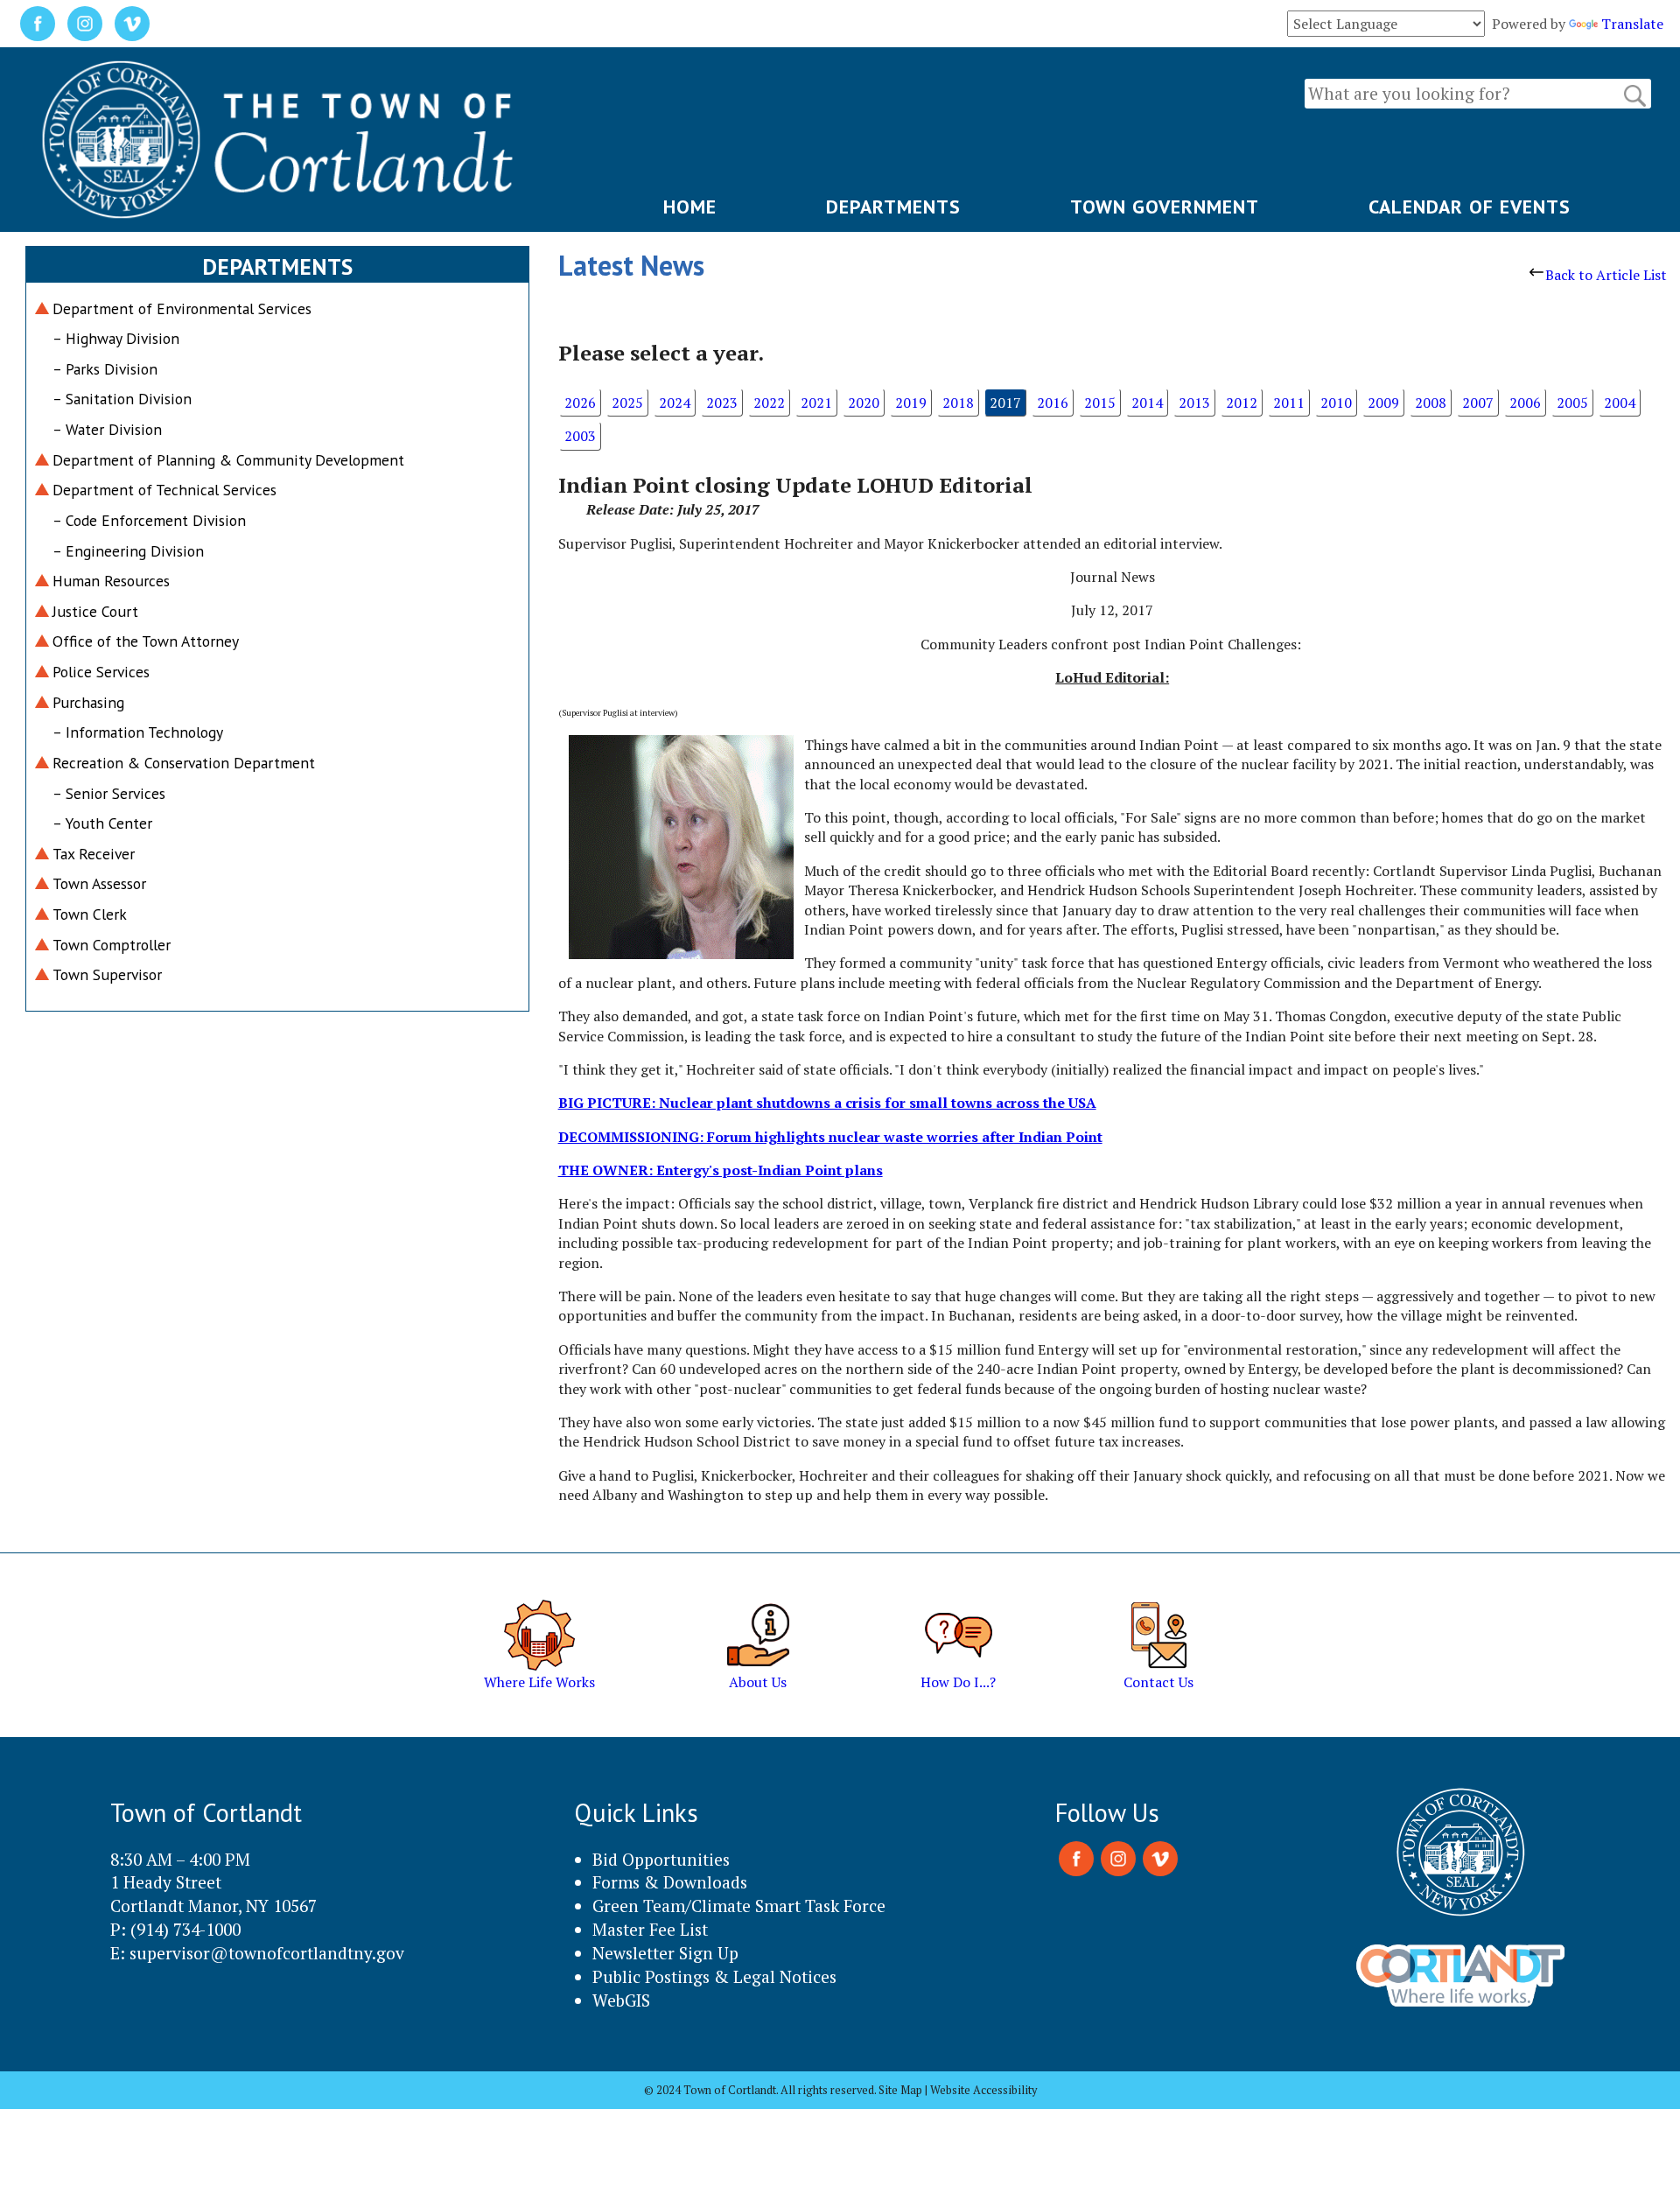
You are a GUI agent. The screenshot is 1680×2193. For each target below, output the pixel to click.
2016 (1053, 403)
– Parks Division (105, 369)
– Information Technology (138, 732)
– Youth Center (102, 823)
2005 (1572, 403)
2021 (816, 403)
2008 (1431, 403)
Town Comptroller (112, 945)
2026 (580, 403)
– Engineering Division (128, 551)
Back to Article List (1606, 275)
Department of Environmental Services (182, 308)
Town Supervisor (107, 974)
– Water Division (107, 429)
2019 (911, 403)
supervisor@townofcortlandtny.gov (267, 1953)
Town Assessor (99, 883)
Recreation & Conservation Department (184, 763)
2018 (958, 403)
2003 (580, 436)
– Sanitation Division (122, 399)
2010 (1336, 403)
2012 (1242, 403)
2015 (1100, 403)
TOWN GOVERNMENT (1165, 207)
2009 (1383, 403)
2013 (1194, 403)
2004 (1620, 403)
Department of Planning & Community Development (228, 460)
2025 (627, 403)
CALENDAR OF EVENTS (1470, 207)
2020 (864, 403)
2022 (769, 403)
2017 (1005, 403)
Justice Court (95, 611)
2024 (675, 403)
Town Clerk (90, 914)
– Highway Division (116, 338)
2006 (1525, 403)
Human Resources (111, 581)
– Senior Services (109, 793)
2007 (1478, 403)
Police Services (101, 672)
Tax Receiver (94, 854)
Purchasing (88, 702)
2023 (722, 403)
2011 (1289, 403)
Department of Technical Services (164, 490)
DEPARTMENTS (893, 207)
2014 (1147, 403)
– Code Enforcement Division (149, 520)
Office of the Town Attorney (146, 641)
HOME (690, 207)
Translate (1632, 24)
